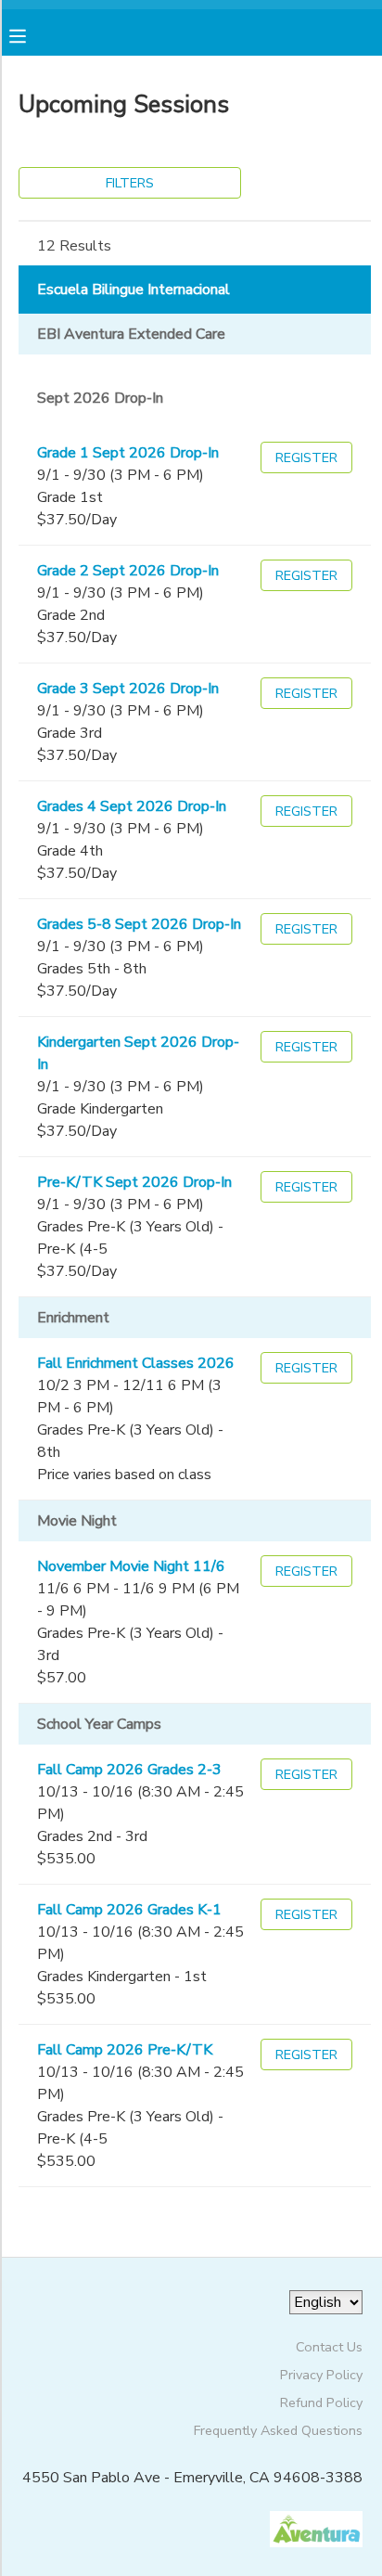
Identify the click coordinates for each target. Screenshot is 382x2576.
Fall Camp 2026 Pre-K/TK (125, 2050)
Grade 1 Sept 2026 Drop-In (128, 453)
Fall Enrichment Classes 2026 (136, 1363)
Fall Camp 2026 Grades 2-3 (129, 1770)
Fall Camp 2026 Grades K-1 (129, 1910)
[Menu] (32, 34)
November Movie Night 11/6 (131, 1566)
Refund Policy (321, 2402)
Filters (130, 183)
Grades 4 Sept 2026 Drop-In (132, 806)
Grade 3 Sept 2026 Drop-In (128, 689)
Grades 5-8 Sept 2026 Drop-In (139, 924)
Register (306, 457)
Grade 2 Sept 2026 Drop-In (128, 571)
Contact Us (329, 2347)
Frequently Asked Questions (278, 2430)
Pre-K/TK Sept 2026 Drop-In (134, 1182)
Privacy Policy (321, 2375)
